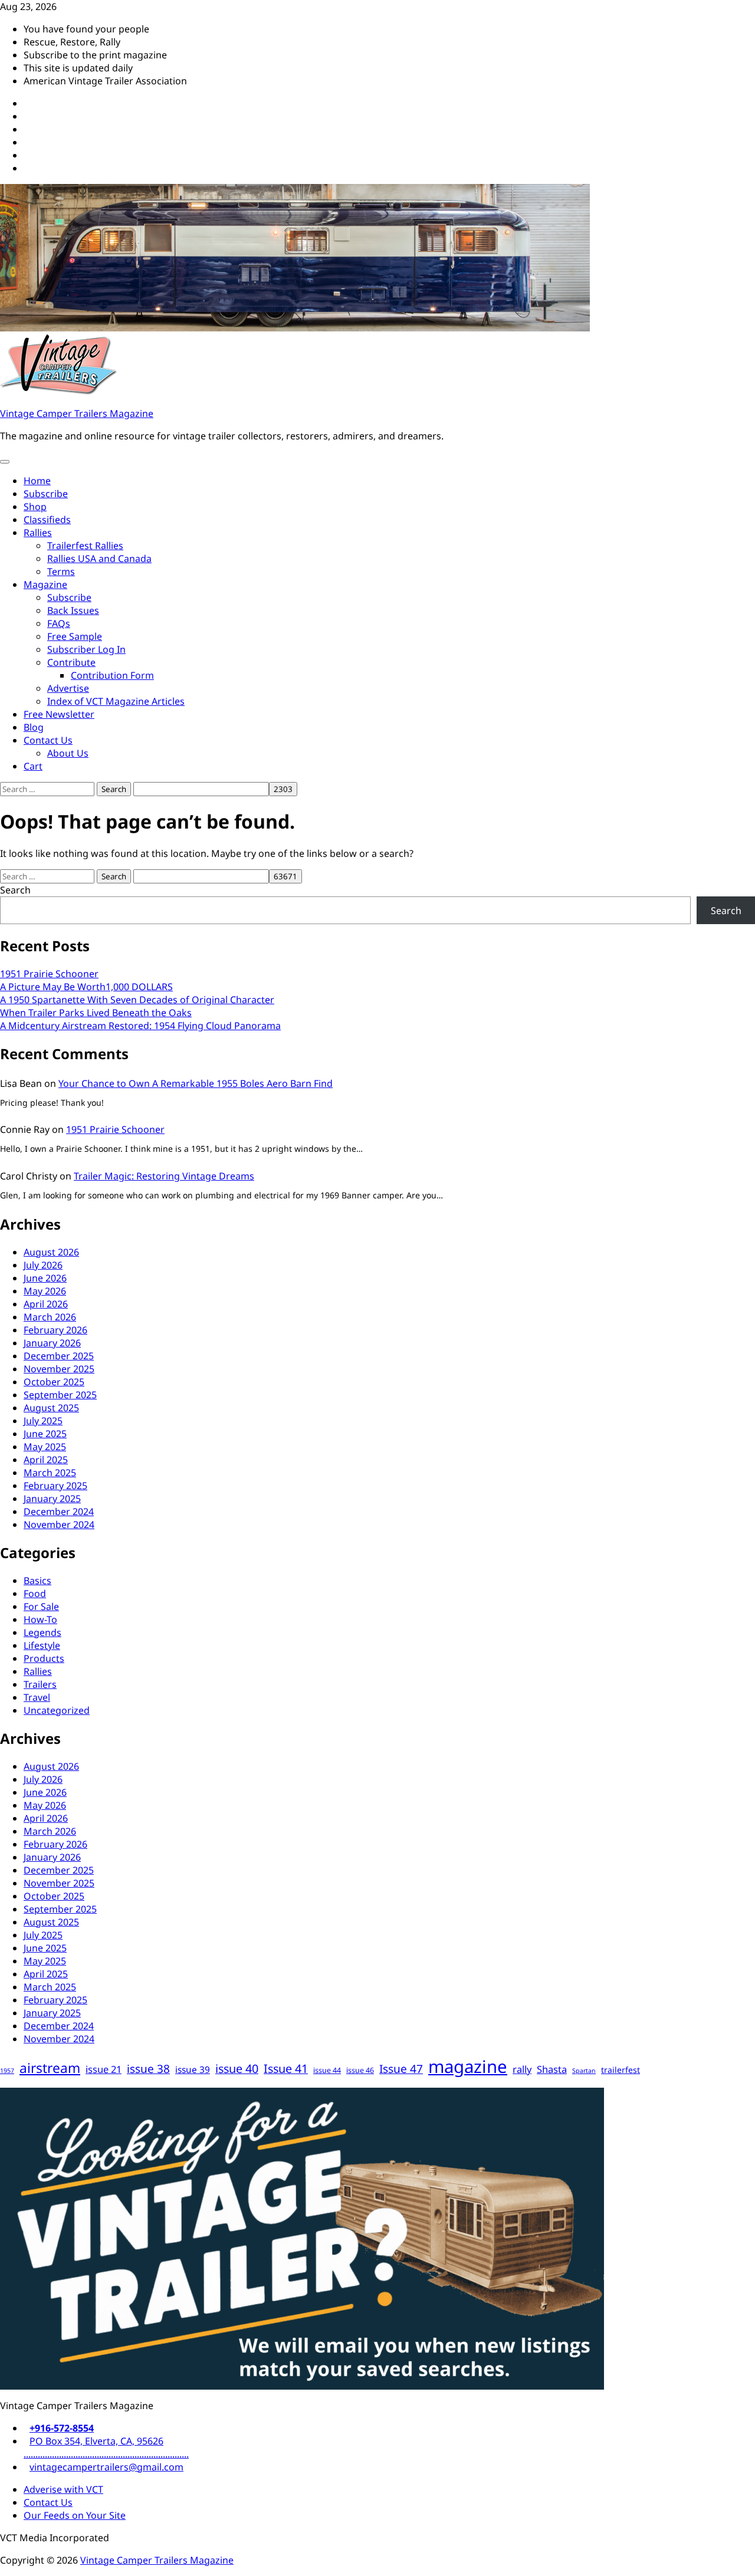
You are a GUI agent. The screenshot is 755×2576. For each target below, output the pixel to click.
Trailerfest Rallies (85, 546)
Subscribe (46, 494)
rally (522, 2069)
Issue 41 (286, 2069)
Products (44, 1658)
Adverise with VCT (63, 2489)
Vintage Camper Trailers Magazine (77, 413)
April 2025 (46, 1460)
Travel (37, 1697)
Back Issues (73, 610)
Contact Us (48, 740)
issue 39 (193, 2070)
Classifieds (47, 520)
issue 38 (148, 2069)
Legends (42, 1632)
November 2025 (59, 1369)
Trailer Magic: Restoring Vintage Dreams (164, 1176)
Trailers (40, 1684)
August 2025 (51, 1408)
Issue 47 (401, 2069)
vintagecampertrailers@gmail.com (106, 2467)
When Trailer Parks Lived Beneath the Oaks (96, 1013)
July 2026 (43, 1265)
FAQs (59, 623)
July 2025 (43, 1421)
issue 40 (237, 2069)
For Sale (41, 1606)
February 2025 (55, 1486)
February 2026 (55, 1330)
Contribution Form (112, 675)
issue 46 (360, 2070)
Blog (34, 727)
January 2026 (52, 1343)
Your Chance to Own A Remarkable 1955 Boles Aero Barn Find (196, 1083)
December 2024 (59, 1512)
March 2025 (50, 1473)
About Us (68, 753)
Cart (33, 766)
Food (35, 1593)
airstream (50, 2068)
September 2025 (60, 1395)
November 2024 (59, 1524)
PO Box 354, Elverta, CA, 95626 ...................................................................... (106, 2447)
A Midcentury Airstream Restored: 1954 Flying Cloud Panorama (140, 1026)
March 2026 (50, 1317)
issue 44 (327, 2070)
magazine (468, 2066)
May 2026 (45, 1291)
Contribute (71, 662)
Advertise (68, 688)
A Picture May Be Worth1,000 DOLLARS (86, 987)
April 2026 (46, 1304)
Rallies (38, 533)
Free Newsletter (59, 714)
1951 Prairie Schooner (49, 974)
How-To (40, 1619)
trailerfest (621, 2070)
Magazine (45, 584)
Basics (37, 1581)
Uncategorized (57, 1710)
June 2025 (45, 1434)
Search (15, 890)
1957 (7, 2071)
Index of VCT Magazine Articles (116, 701)
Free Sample (75, 636)
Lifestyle (42, 1645)
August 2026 (51, 1252)
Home (37, 481)
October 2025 (54, 1382)
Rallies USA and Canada (99, 558)
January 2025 (52, 1499)
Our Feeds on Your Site (75, 2515)
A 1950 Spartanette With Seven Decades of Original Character (137, 1000)
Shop (35, 507)
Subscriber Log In (86, 649)
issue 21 (104, 2069)
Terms (61, 571)
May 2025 (45, 1447)
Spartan (584, 2071)
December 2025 (59, 1356)
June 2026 (45, 1278)
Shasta (552, 2069)
